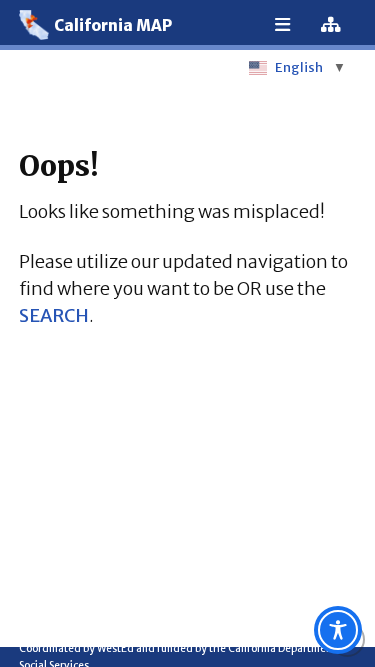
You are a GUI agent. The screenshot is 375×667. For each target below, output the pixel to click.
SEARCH (54, 315)
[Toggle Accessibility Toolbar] (338, 630)
